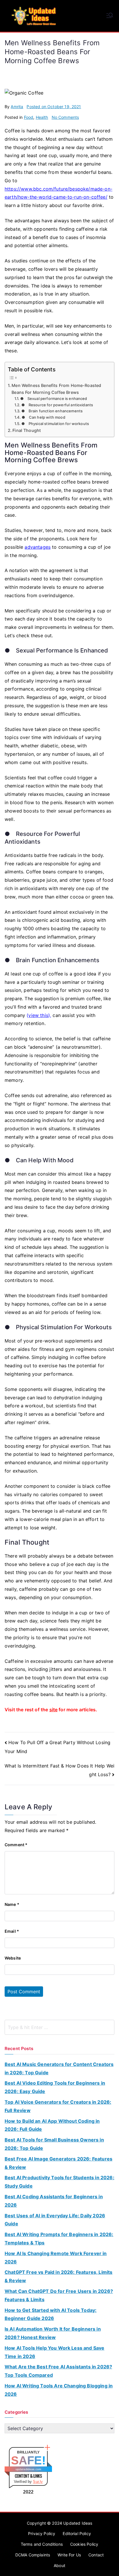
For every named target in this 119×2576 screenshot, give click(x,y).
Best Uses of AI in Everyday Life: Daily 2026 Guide (55, 2220)
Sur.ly (38, 2482)
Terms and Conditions (42, 2544)
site (54, 1710)
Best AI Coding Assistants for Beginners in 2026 (54, 2201)
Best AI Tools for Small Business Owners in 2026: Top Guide (54, 2144)
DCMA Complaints (33, 2555)
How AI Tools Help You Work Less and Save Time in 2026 (54, 2352)
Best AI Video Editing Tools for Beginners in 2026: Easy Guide (55, 2087)
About (59, 2565)
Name (12, 1904)
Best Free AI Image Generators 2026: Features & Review (58, 2163)
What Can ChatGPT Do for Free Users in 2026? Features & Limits (59, 2295)
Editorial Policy (77, 2533)
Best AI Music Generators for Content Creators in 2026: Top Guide (59, 2068)
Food (29, 117)
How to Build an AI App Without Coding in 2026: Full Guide (52, 2125)
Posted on (54, 107)
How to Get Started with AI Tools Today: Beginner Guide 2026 (51, 2314)
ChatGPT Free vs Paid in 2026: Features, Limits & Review (58, 2276)
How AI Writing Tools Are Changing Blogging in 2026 (59, 2390)
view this (38, 1015)
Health (42, 117)
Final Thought (27, 430)
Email (12, 1931)
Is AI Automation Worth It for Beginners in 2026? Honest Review (53, 2333)
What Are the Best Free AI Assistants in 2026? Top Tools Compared (58, 2371)
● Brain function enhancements (52, 411)
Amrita (17, 107)
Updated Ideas (78, 2523)
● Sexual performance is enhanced (54, 398)
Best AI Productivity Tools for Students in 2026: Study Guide (59, 2182)
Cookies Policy (84, 2544)
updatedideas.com (28, 2469)
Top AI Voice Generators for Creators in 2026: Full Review (58, 2106)
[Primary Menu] (110, 16)
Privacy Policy (42, 2533)
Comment (16, 1845)
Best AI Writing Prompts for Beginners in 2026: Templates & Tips (59, 2239)
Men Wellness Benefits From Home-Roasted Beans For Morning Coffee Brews (56, 389)
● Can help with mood (43, 417)
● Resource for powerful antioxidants (57, 405)
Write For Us (69, 2555)
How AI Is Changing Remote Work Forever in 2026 (56, 2258)
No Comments (65, 117)
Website (13, 1958)
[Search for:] (59, 2027)
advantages (38, 547)
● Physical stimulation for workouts (55, 424)
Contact (96, 2555)
